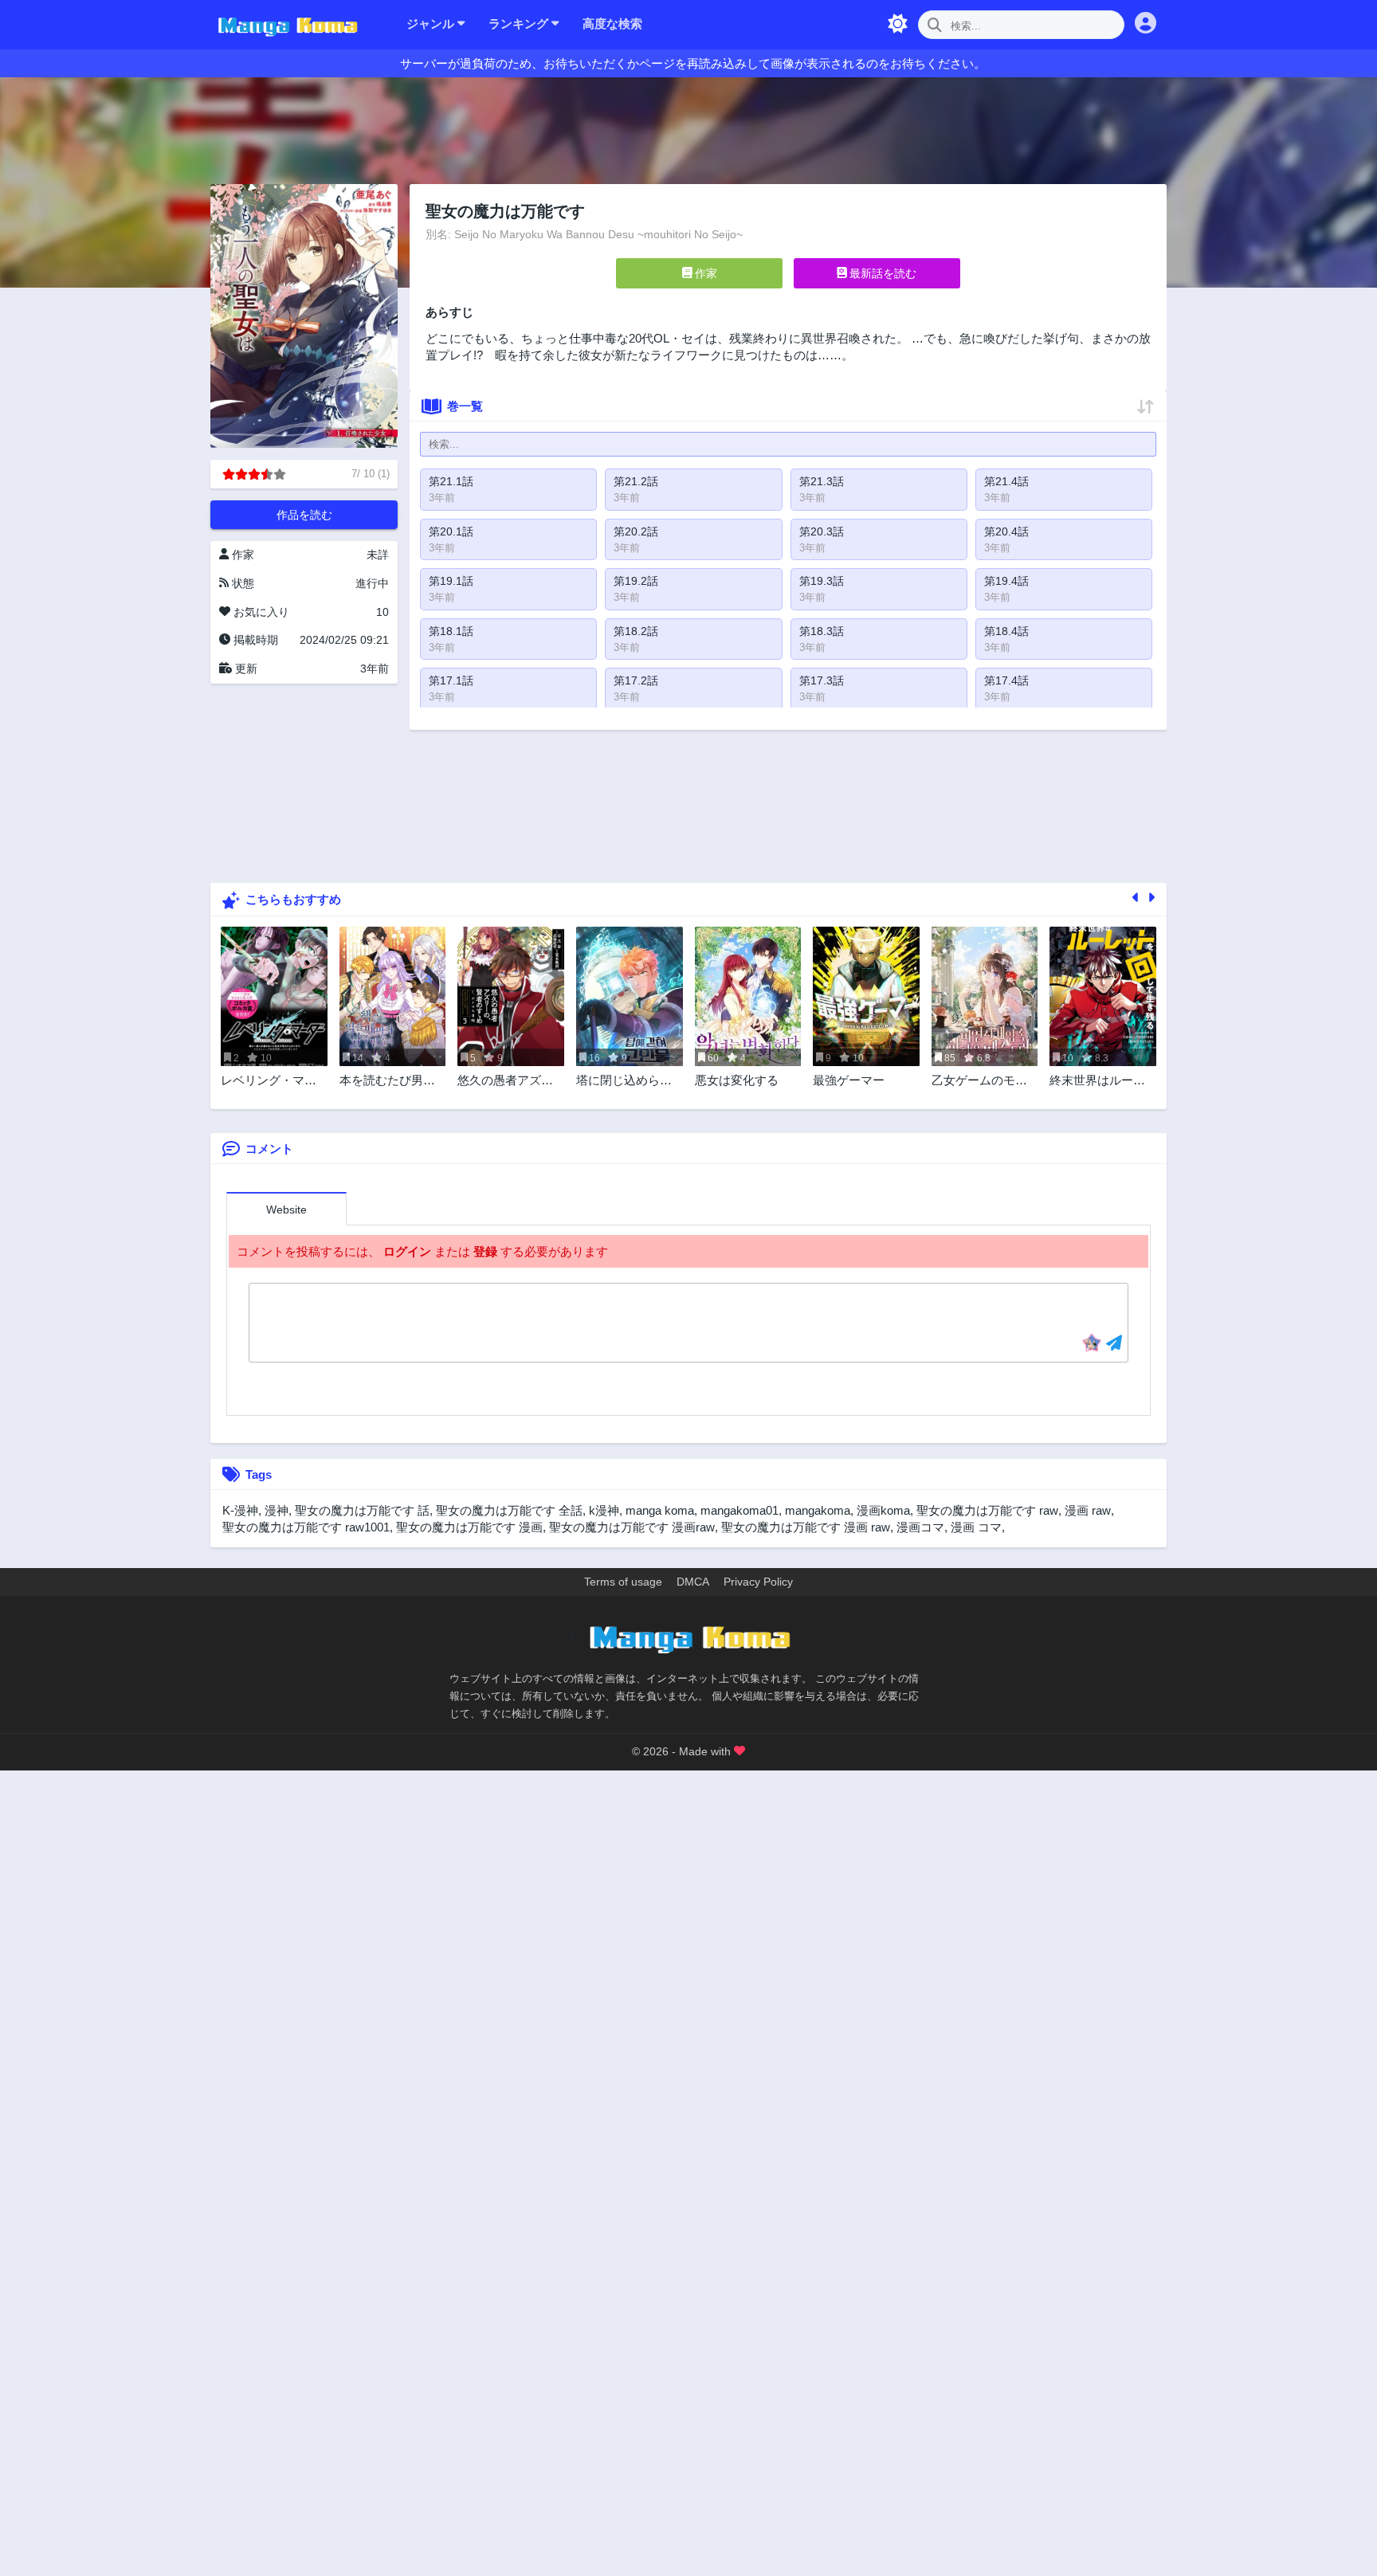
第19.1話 (451, 581)
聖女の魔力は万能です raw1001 (306, 1527)
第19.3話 (822, 581)
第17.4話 (1006, 680)
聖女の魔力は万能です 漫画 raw (806, 1527)
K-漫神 (240, 1510)
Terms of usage (623, 1582)
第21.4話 (1006, 481)
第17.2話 (636, 680)
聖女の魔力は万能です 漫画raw (632, 1527)
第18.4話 (1006, 631)
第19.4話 (1006, 581)
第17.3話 (822, 680)
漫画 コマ (976, 1527)
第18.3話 (822, 631)
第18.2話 (636, 631)
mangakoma (818, 1510)
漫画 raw (1088, 1510)
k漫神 (604, 1510)
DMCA (693, 1582)
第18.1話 (451, 631)
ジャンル (432, 24)
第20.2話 (636, 531)
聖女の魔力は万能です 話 (362, 1510)
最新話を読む (881, 273)
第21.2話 (636, 481)
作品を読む (304, 515)
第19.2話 (636, 581)
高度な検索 (612, 24)
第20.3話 (822, 531)
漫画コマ (920, 1527)
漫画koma (883, 1510)
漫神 (277, 1510)
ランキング (520, 24)
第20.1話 (451, 531)
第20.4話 (1006, 531)
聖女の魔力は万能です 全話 (509, 1510)
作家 (704, 273)
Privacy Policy (758, 1582)
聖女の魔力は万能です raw (987, 1510)
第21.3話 (822, 481)
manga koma (660, 1510)
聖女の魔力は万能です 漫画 (469, 1527)
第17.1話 (451, 680)
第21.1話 (451, 481)
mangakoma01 (739, 1510)
